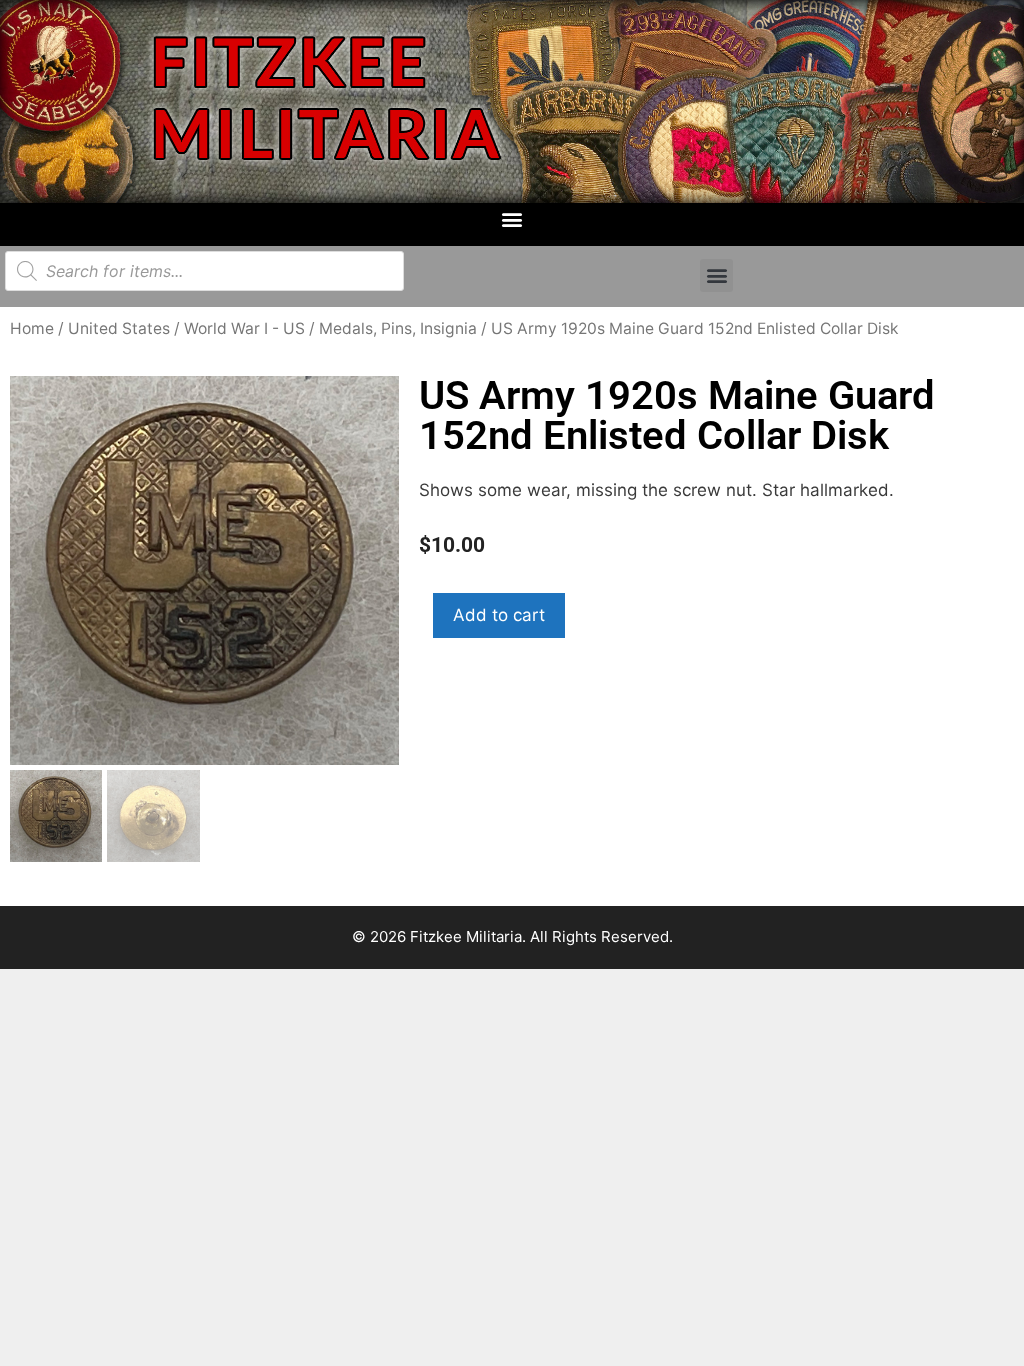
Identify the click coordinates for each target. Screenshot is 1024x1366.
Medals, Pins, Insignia (398, 328)
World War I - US (244, 328)
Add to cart (499, 615)
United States (119, 328)
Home (32, 328)
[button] (512, 219)
